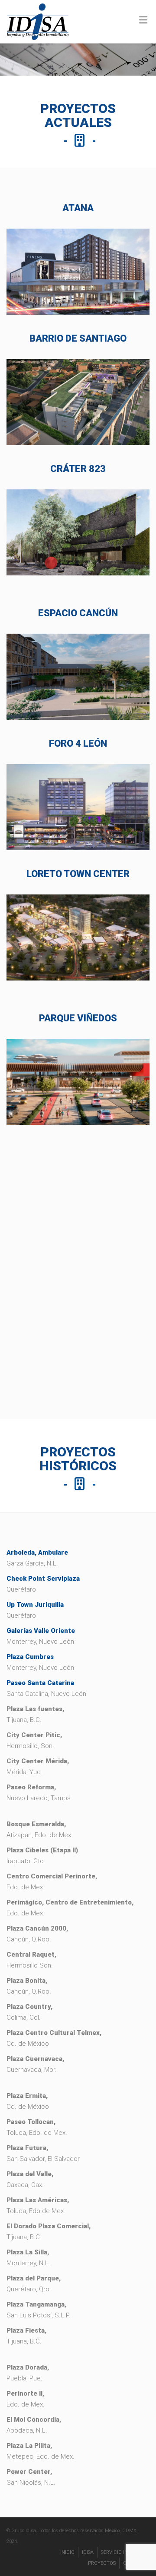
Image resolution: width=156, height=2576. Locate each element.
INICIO (67, 2552)
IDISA (88, 2552)
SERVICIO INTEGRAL (123, 2552)
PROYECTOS (102, 2563)
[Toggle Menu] (143, 20)
